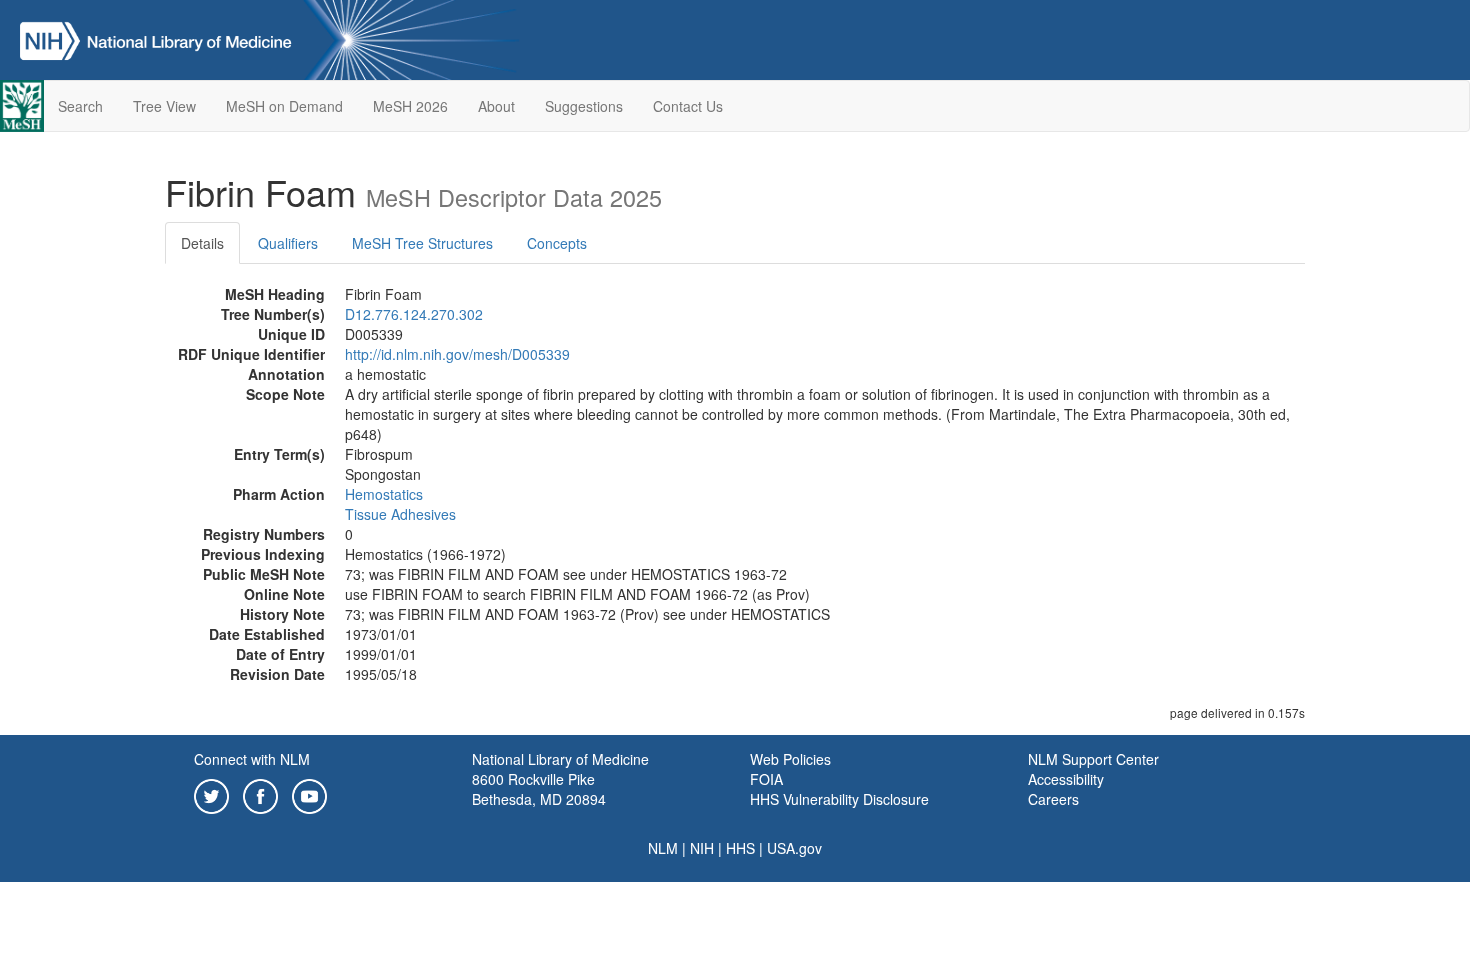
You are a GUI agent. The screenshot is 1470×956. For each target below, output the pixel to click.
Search (80, 106)
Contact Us (688, 106)
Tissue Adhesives (400, 514)
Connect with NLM (252, 759)
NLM (663, 848)
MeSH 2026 (410, 106)
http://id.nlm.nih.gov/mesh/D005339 (457, 354)
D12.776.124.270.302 (414, 314)
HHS (740, 848)
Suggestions (584, 106)
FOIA (766, 779)
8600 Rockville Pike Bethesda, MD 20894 (539, 789)
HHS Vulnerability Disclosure (839, 799)
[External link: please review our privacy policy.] (211, 794)
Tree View (164, 106)
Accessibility (1066, 779)
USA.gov (794, 848)
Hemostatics (384, 494)
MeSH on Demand (284, 106)
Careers (1053, 799)
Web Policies (790, 759)
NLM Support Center (1093, 759)
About (496, 106)
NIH (702, 848)
